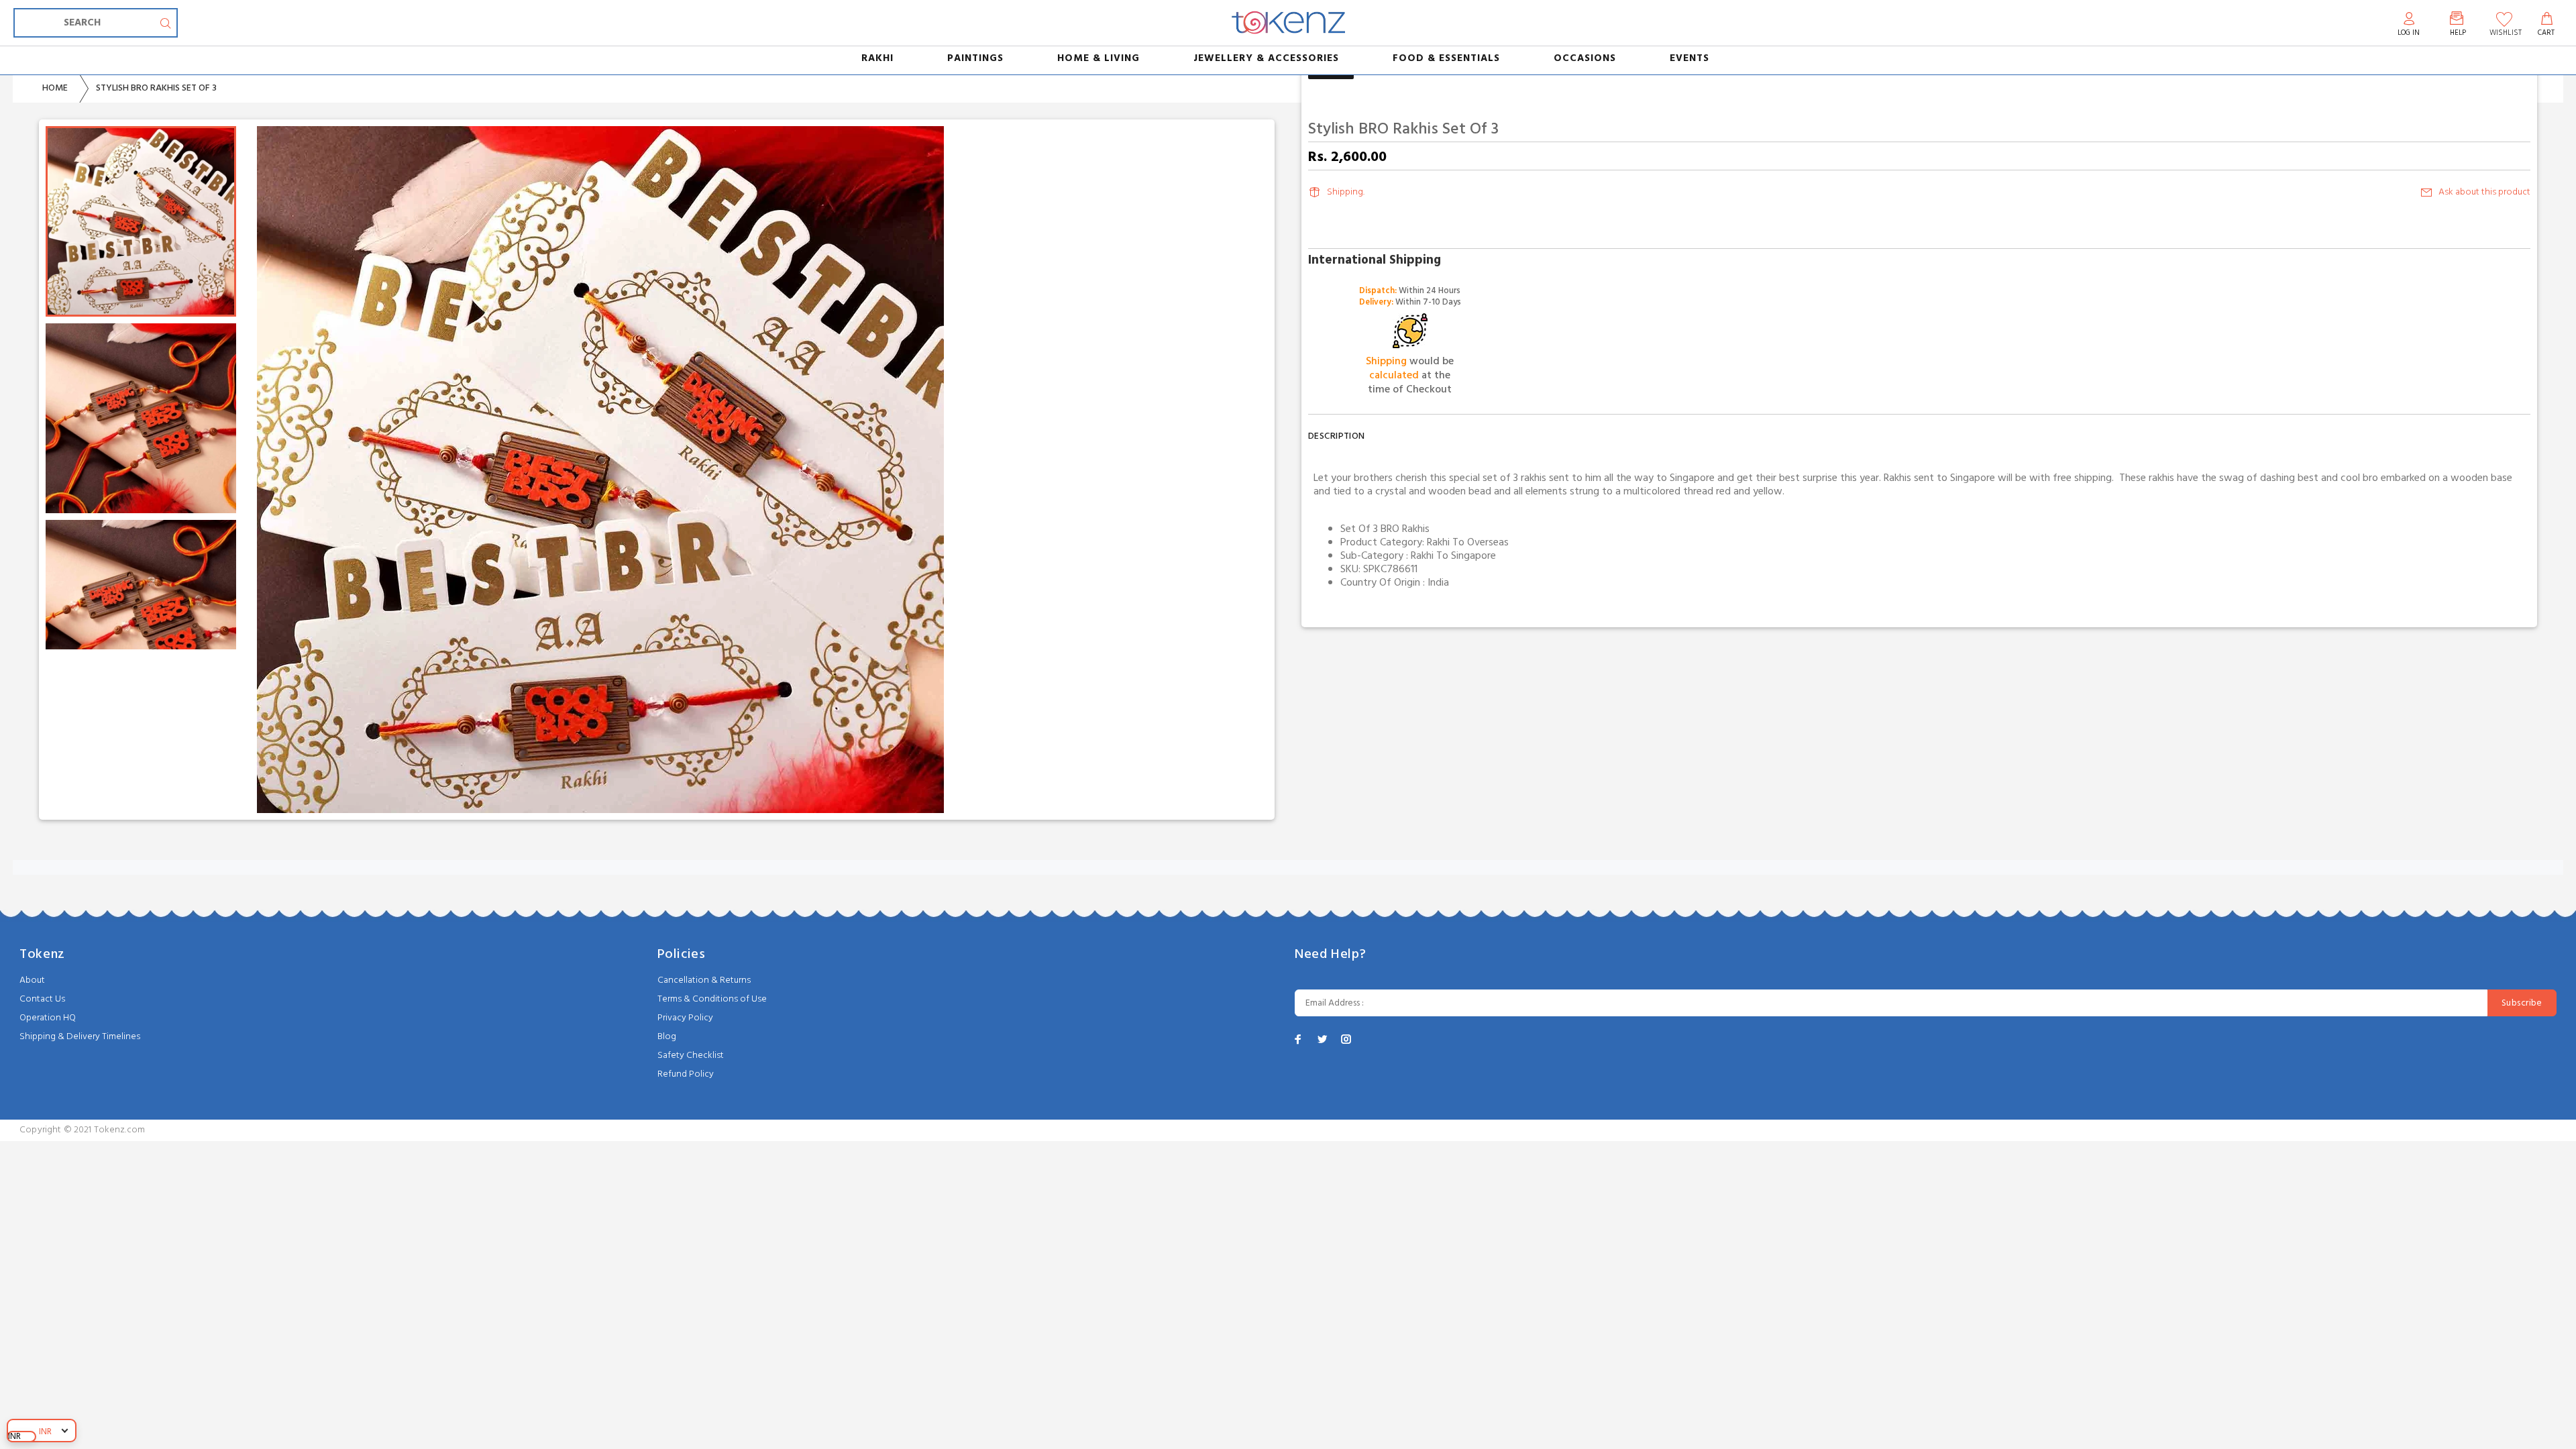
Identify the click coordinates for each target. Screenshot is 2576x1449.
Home (55, 88)
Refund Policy (686, 1074)
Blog (667, 1037)
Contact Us (42, 999)
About (32, 980)
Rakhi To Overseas (1468, 543)
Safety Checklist (691, 1056)
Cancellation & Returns (704, 980)
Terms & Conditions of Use (712, 999)
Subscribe (2522, 1003)
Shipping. (1346, 192)
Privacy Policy (685, 1018)
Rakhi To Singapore (1453, 556)
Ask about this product (2484, 192)
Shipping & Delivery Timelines (80, 1037)
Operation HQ (48, 1018)
